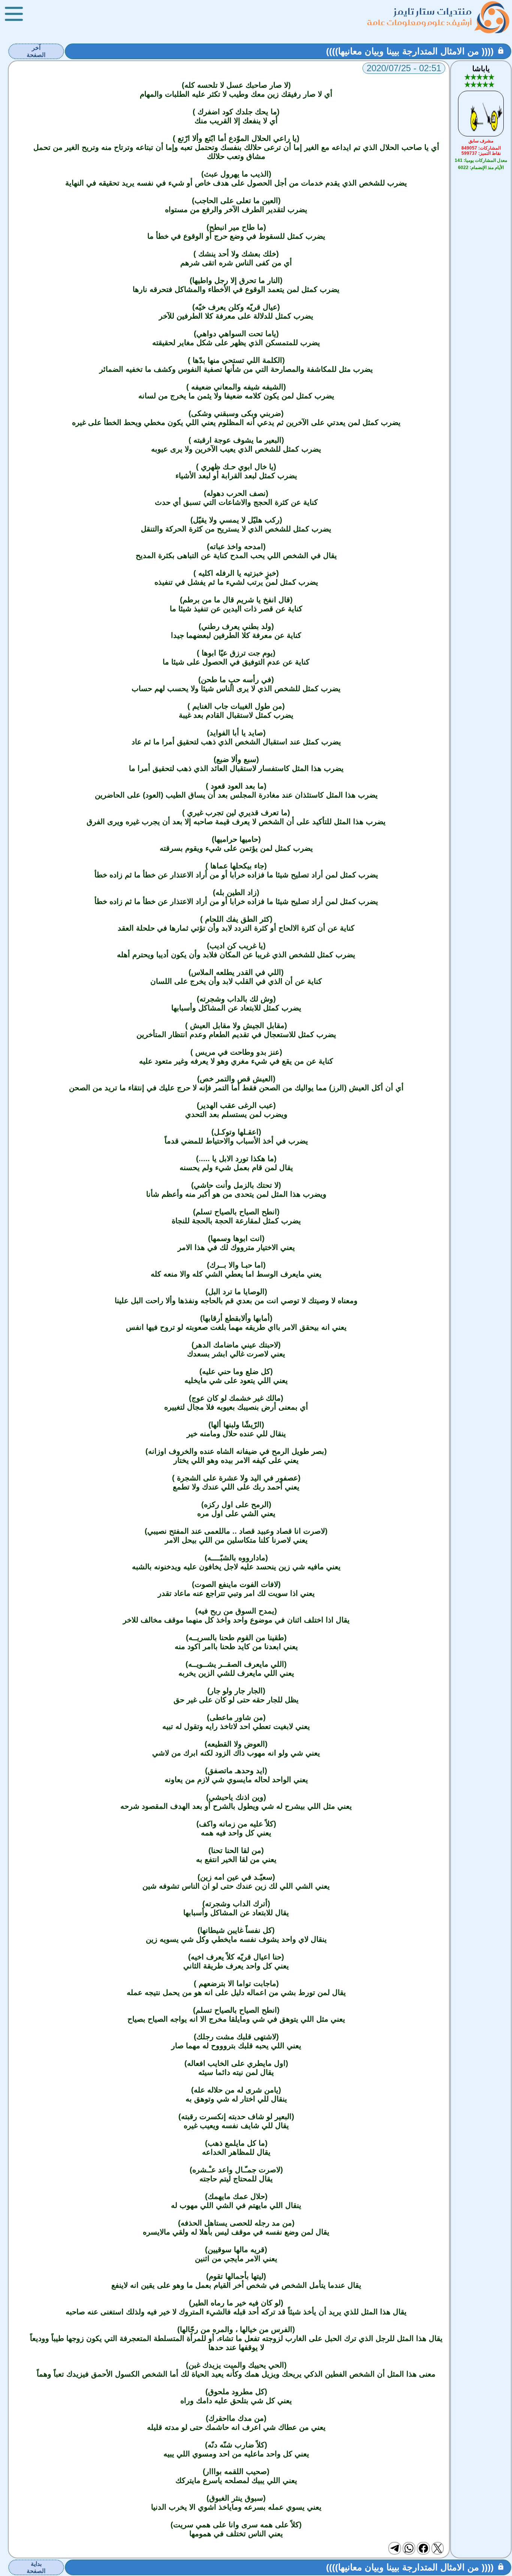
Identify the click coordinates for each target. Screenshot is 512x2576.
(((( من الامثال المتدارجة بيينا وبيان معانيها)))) (410, 51)
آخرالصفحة (36, 51)
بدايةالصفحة (36, 2567)
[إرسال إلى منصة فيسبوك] (423, 2548)
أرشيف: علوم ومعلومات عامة (419, 22)
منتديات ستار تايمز (433, 11)
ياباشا (481, 69)
